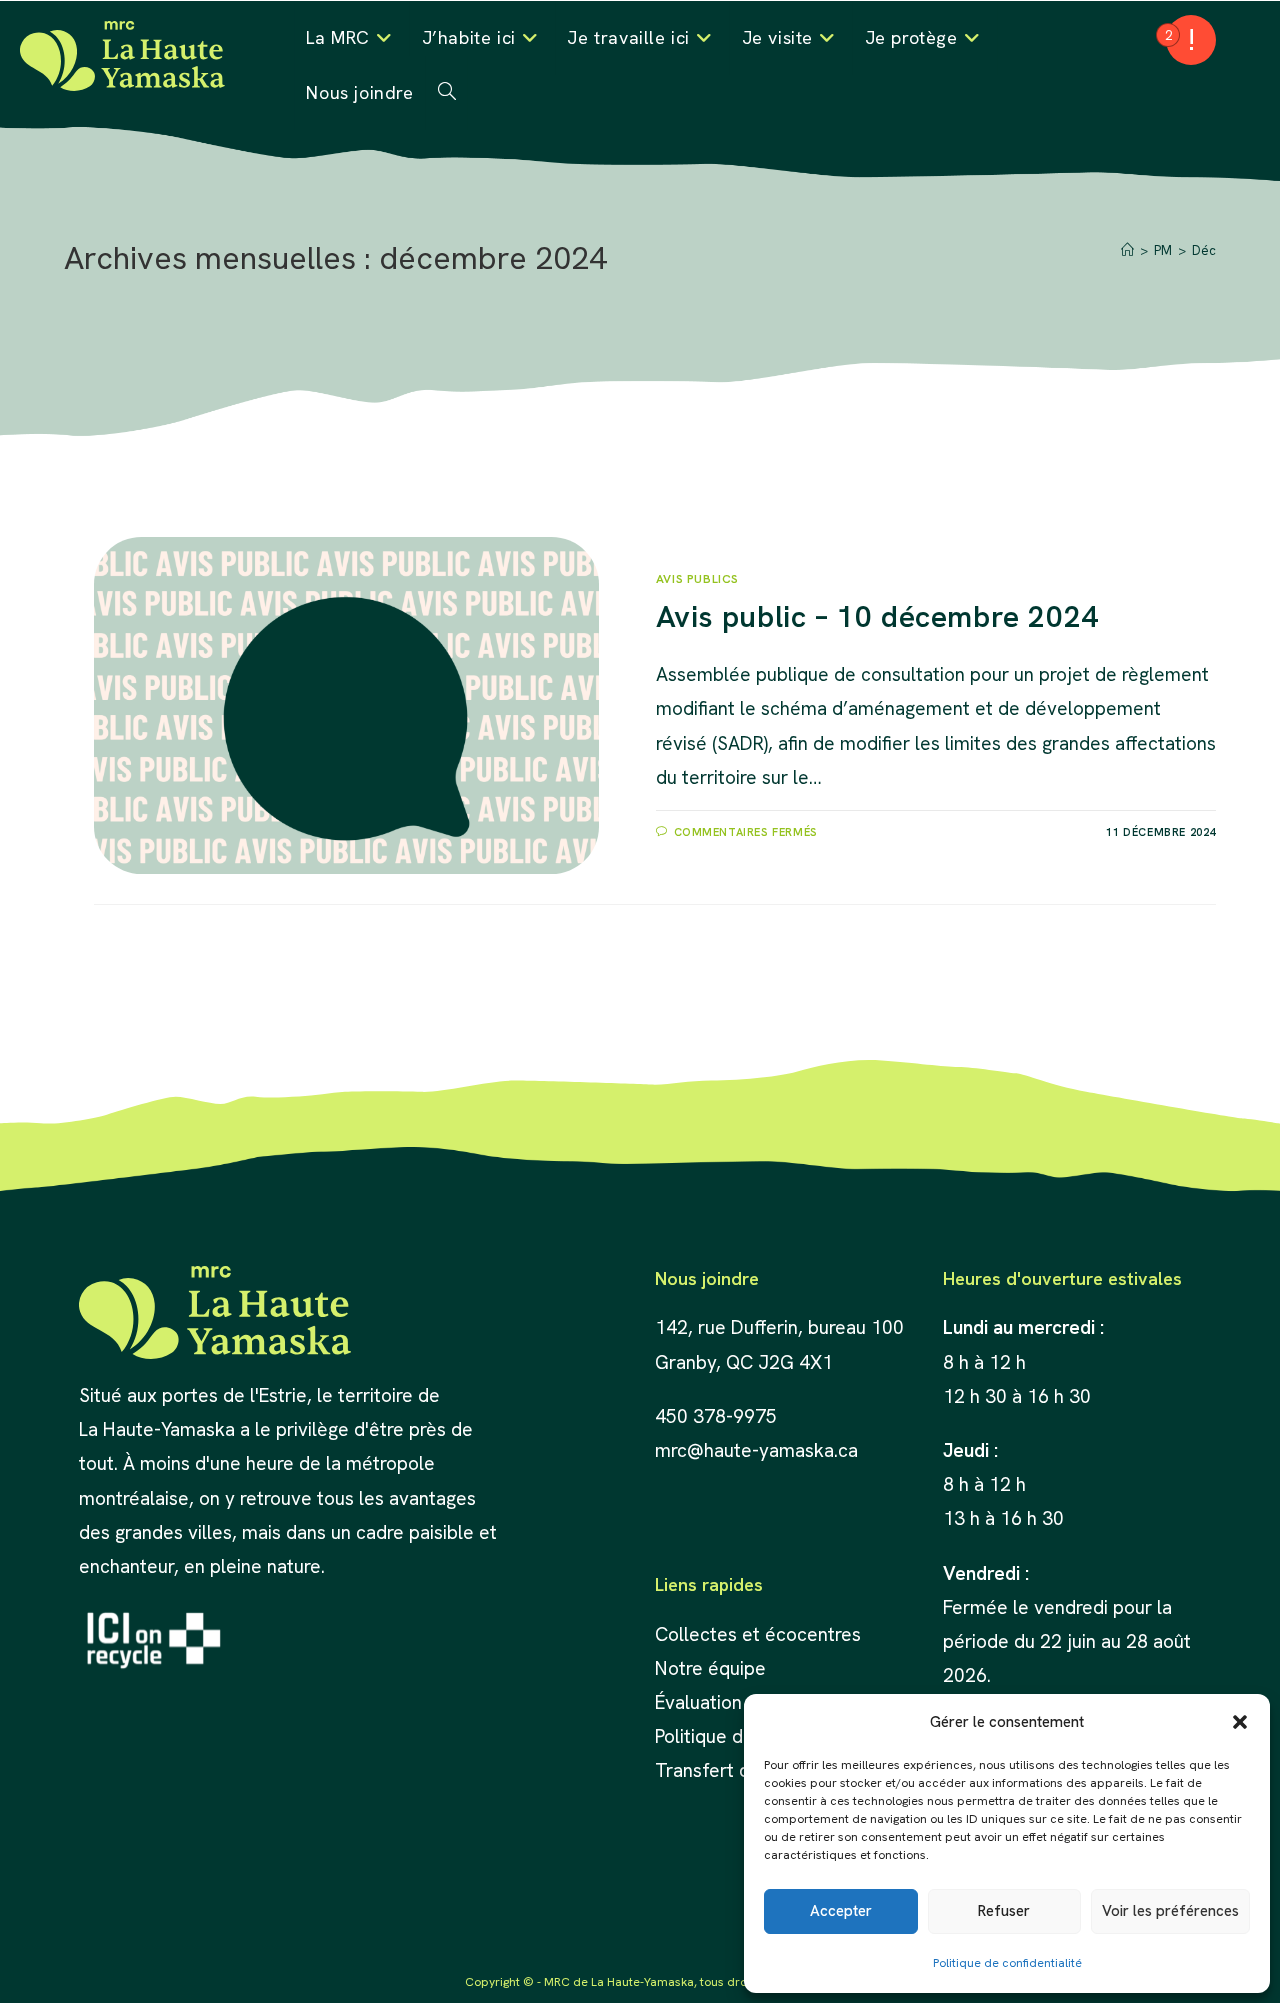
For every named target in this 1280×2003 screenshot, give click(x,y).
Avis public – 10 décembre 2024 (877, 616)
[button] (1240, 1722)
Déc (1204, 250)
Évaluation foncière (738, 1702)
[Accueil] (1127, 250)
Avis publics (697, 579)
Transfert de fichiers (741, 1770)
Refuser (1004, 1911)
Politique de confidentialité (1007, 1963)
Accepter (841, 1911)
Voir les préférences (1170, 1911)
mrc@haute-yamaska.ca (756, 1450)
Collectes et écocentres (758, 1634)
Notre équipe (710, 1668)
